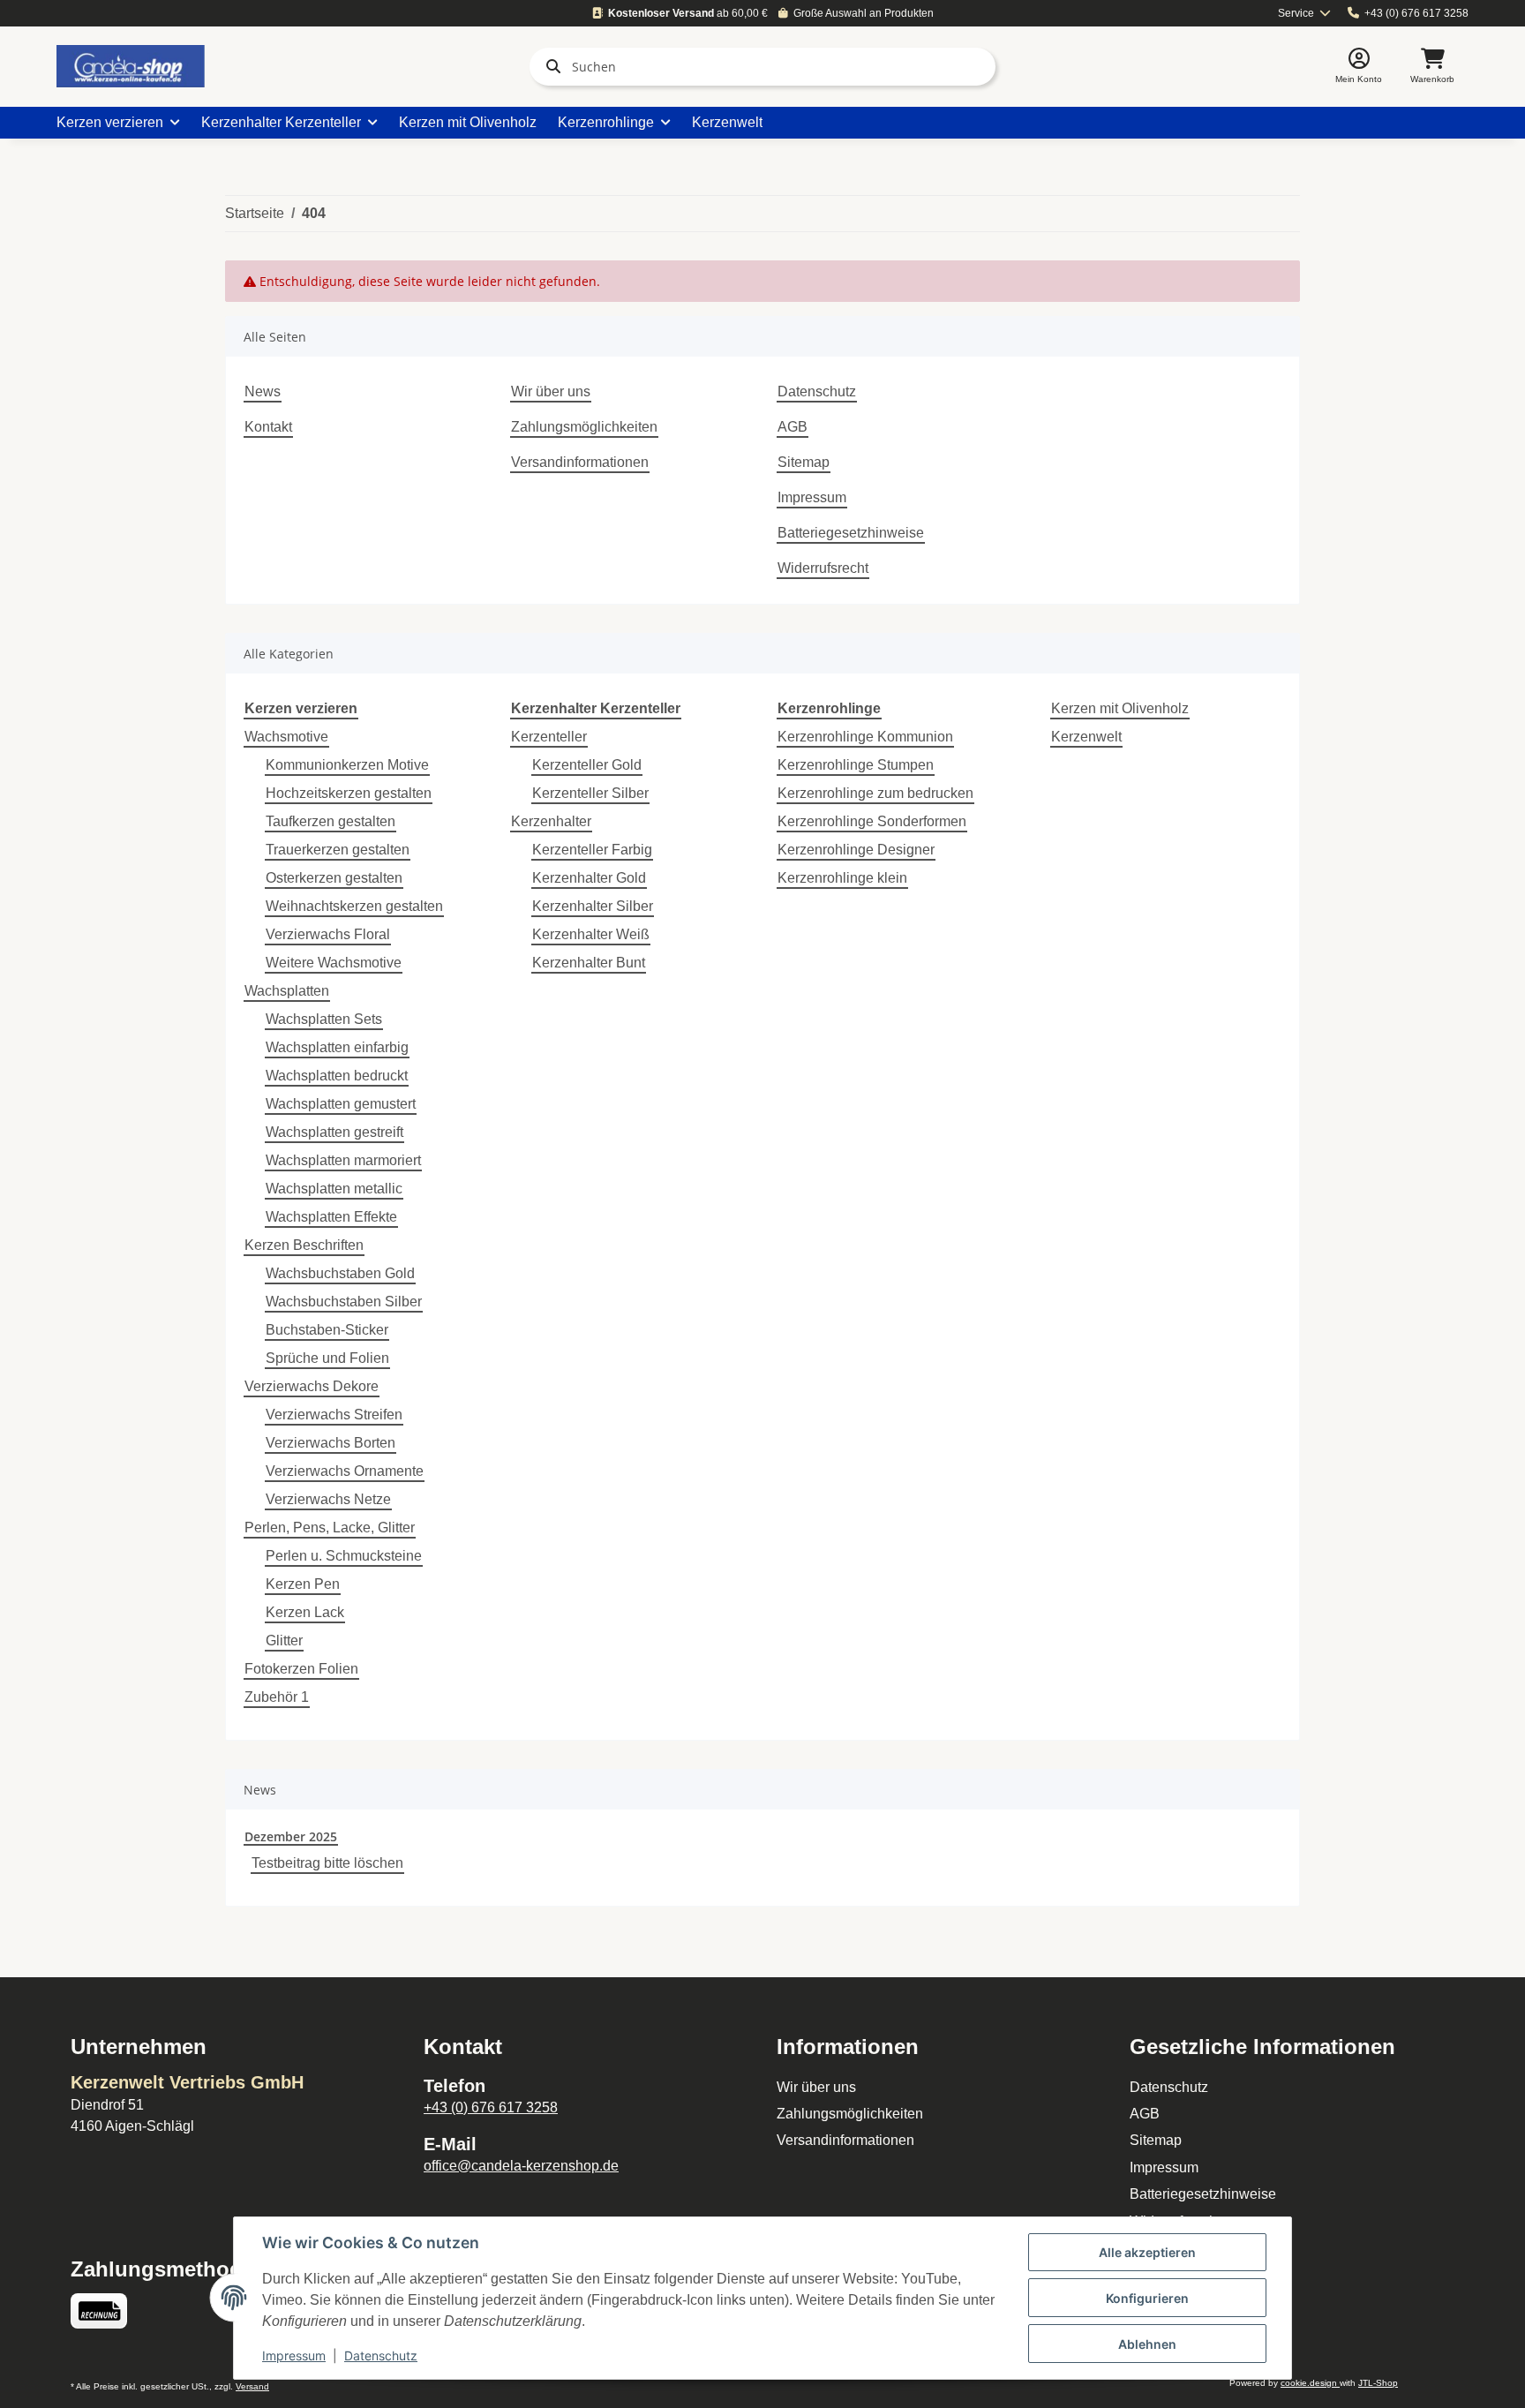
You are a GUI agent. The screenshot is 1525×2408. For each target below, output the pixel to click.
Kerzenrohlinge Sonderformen (872, 821)
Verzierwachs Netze (328, 1499)
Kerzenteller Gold (587, 765)
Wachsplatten (287, 991)
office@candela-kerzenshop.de (521, 2166)
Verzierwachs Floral (328, 934)
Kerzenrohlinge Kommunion (865, 737)
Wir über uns (551, 391)
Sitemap (804, 462)
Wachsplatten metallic (334, 1189)
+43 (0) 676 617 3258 (1416, 13)
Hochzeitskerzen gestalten (349, 793)
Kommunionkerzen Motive (347, 765)
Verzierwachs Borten (331, 1443)
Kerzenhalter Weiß (591, 934)
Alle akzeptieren (1147, 2252)
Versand (252, 2386)
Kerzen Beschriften (304, 1245)
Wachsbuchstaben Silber (344, 1302)
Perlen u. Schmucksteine (344, 1556)
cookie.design (1310, 2383)
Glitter (284, 1640)
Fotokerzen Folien (301, 1669)
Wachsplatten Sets (324, 1019)
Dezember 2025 (291, 1836)
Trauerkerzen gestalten (338, 850)
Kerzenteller (549, 737)
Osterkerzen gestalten (334, 878)
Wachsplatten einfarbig (337, 1047)
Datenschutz (817, 391)
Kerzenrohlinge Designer (856, 850)
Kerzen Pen (303, 1584)
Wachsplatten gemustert (341, 1104)
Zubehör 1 (277, 1697)
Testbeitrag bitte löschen (327, 1863)
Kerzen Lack (305, 1612)
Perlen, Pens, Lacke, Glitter (330, 1528)
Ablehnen (1147, 2344)
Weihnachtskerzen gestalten (354, 906)
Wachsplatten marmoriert (343, 1160)
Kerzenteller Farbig (592, 850)
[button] (1359, 67)
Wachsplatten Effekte (331, 1217)
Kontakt (268, 427)
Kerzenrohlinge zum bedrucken (875, 793)
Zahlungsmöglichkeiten (584, 427)
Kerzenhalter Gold (589, 878)
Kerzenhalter (551, 821)
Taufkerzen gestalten (331, 821)
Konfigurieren (1147, 2298)
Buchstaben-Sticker (327, 1330)
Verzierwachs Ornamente (345, 1471)
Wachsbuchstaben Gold (340, 1273)
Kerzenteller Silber (590, 793)
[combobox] (1305, 14)
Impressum (812, 497)
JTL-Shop (1378, 2383)
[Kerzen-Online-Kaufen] (131, 66)
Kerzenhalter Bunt (589, 963)
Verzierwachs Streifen (334, 1415)
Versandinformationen (580, 462)
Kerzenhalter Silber (593, 906)
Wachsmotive (286, 737)
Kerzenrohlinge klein (842, 878)
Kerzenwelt (1086, 737)
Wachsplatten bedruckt (337, 1076)
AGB (793, 427)
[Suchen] (550, 66)
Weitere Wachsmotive (334, 963)
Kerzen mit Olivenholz (1120, 708)
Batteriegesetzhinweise (851, 533)
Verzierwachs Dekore (312, 1386)
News (263, 391)
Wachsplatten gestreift (334, 1132)
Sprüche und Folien (327, 1358)
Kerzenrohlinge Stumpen (856, 765)
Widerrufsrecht (823, 568)
